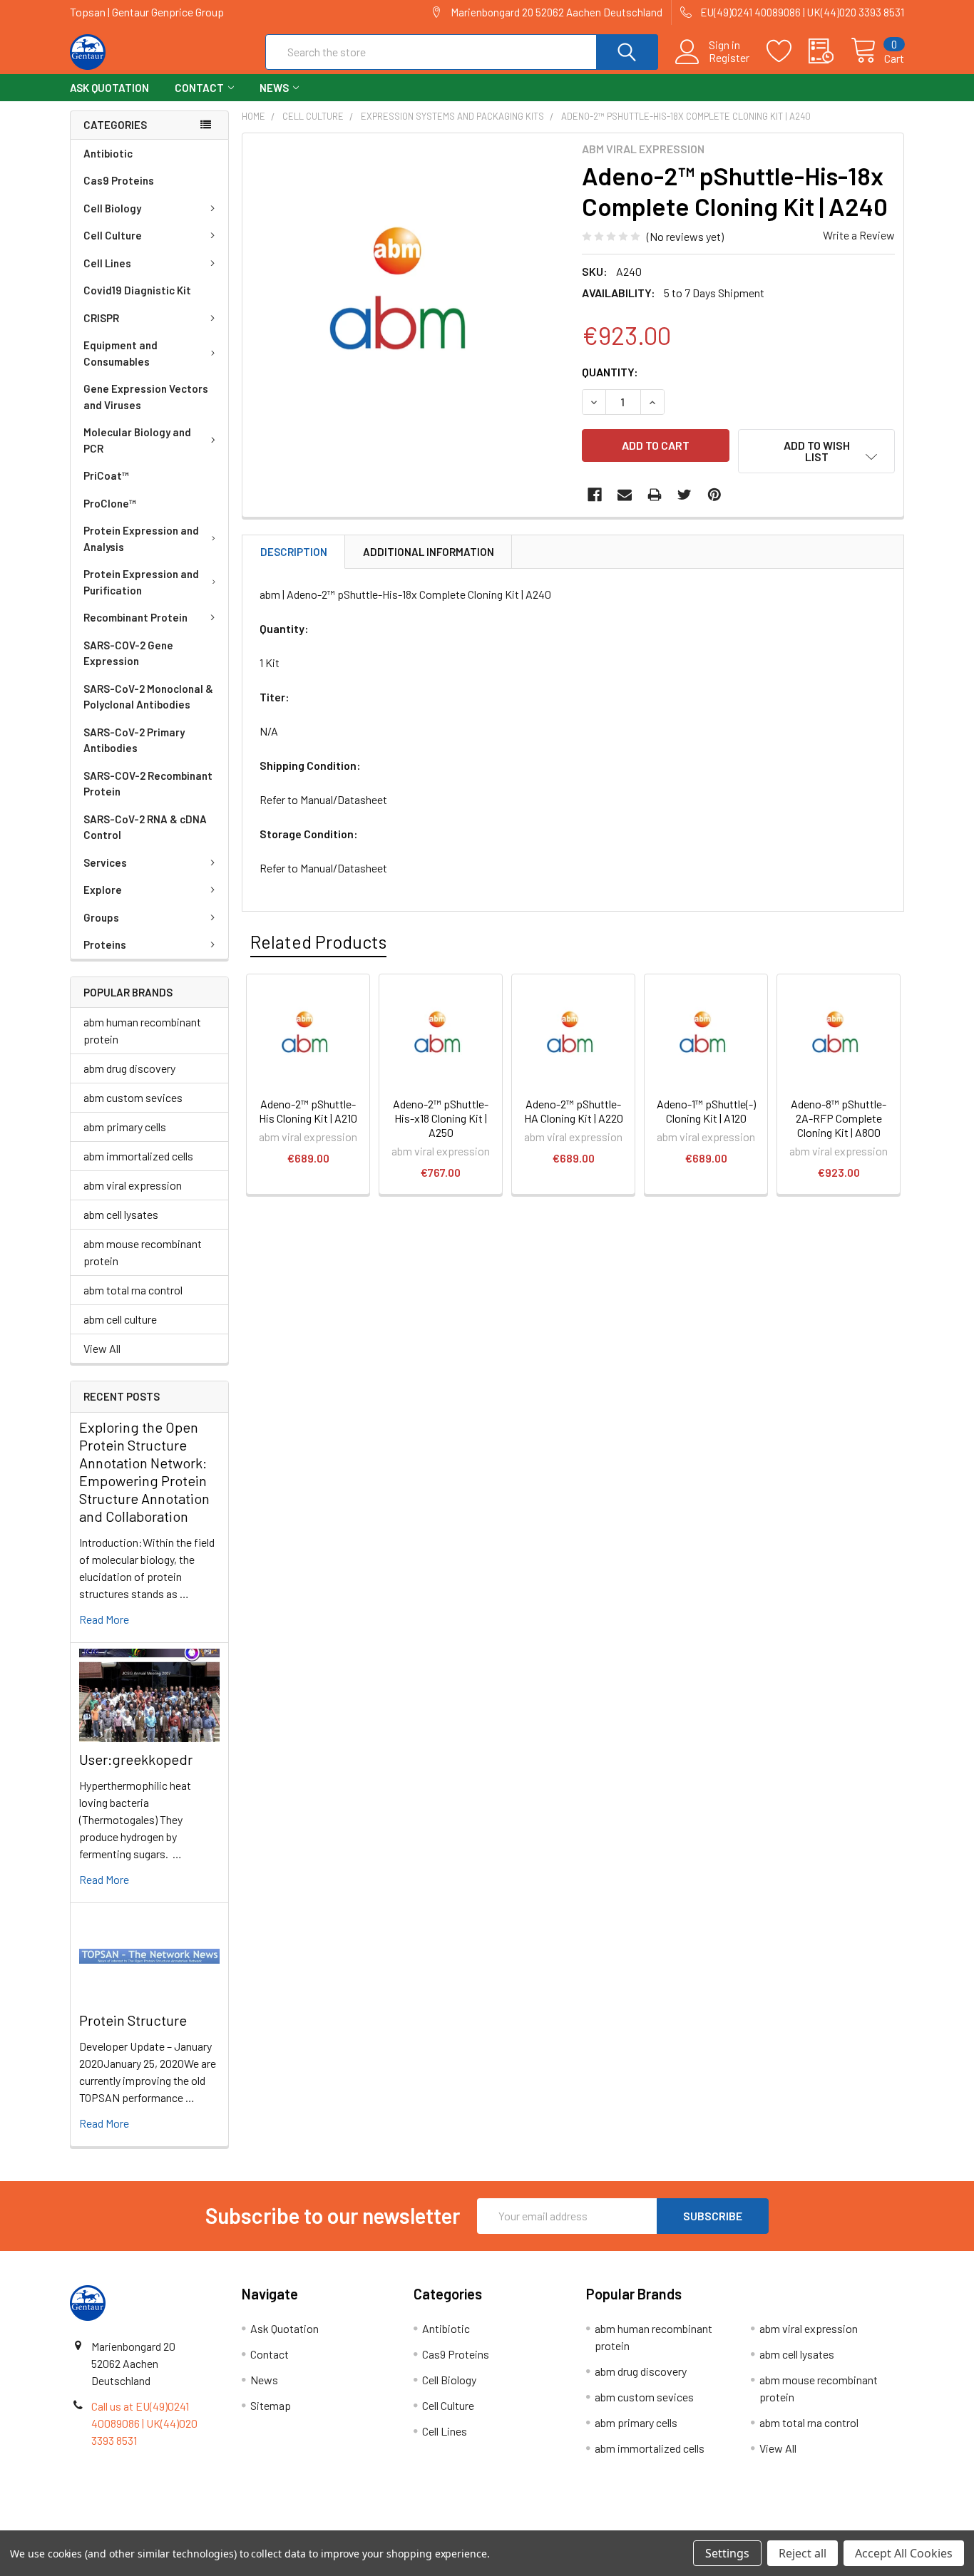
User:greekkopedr (136, 1759)
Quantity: (610, 372)
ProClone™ (110, 503)
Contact (199, 88)
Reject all (803, 2553)
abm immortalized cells (138, 1156)
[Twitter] (685, 495)
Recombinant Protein (135, 617)
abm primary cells (125, 1127)
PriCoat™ (106, 475)
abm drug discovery (129, 1068)
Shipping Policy (383, 2525)
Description (294, 552)
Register (729, 58)
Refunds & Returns (591, 2525)
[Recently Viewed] (830, 51)
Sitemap (271, 2405)
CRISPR (101, 318)
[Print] (655, 495)
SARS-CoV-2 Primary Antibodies (134, 740)
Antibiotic (108, 153)
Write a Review (859, 235)
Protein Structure (133, 2020)
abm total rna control (133, 1290)
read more (104, 1619)
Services (105, 862)
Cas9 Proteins (119, 180)
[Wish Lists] (788, 51)
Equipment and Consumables (121, 353)
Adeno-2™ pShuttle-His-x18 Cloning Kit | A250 (441, 1118)
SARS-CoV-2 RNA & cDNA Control (145, 827)
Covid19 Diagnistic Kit (137, 290)
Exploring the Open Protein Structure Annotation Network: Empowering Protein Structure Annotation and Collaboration (144, 1472)
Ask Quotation (109, 88)
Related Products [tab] (318, 942)
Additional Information (429, 552)
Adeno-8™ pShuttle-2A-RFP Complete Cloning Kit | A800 (839, 1118)
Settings (727, 2553)
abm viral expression (133, 1185)
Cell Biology (112, 208)
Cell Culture (113, 235)
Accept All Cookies (904, 2553)
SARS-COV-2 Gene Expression (128, 653)
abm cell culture (120, 1319)
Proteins (105, 944)
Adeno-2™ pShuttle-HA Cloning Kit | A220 (574, 1111)
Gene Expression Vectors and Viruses (146, 397)
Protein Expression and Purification (141, 582)
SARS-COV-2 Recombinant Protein (148, 784)
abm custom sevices (133, 1097)
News (274, 88)
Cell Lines (107, 263)
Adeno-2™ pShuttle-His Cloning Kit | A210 (308, 1111)
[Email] (625, 495)
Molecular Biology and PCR (137, 440)
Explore (103, 890)
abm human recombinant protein (142, 1030)
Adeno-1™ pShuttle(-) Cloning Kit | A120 (706, 1111)
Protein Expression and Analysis (141, 539)
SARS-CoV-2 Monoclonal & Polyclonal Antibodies (148, 697)
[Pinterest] (714, 495)
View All (102, 1348)
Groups (101, 917)
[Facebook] (595, 495)
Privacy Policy (800, 2525)
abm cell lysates (121, 1214)
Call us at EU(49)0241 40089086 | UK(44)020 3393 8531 (144, 2423)
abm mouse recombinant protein (143, 1252)
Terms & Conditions (174, 2525)
